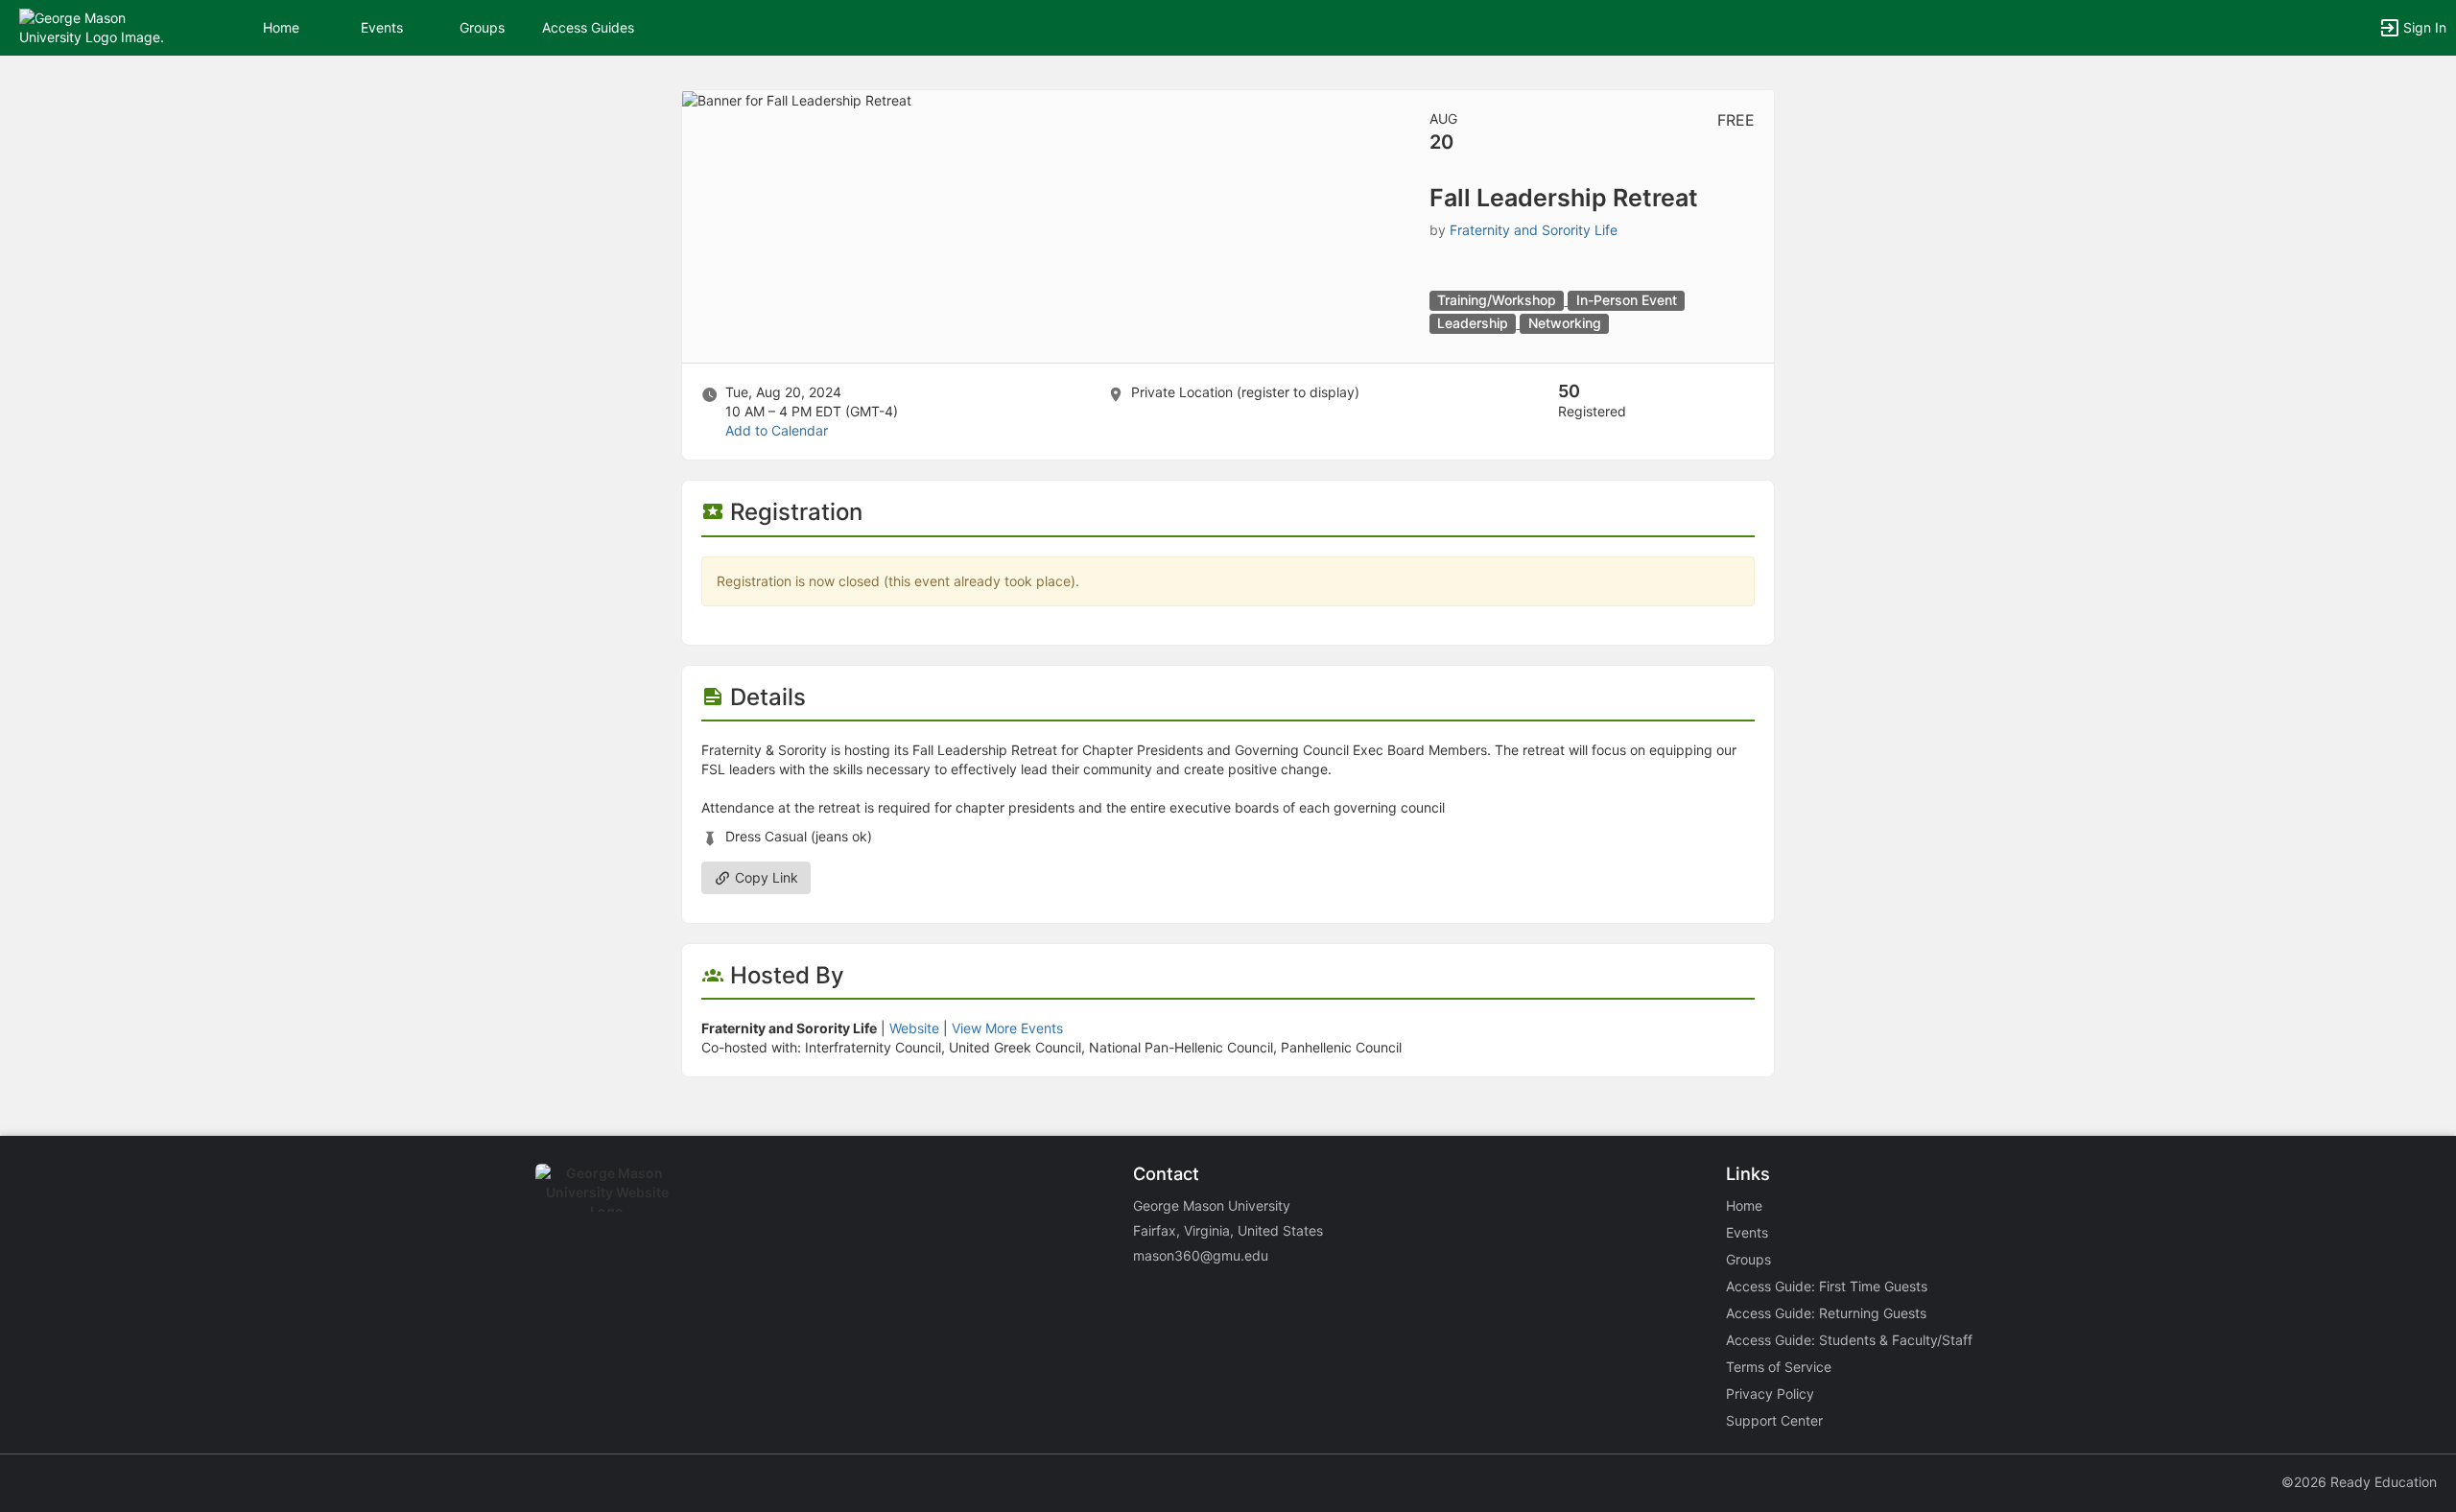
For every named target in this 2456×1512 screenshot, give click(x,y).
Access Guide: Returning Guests (1826, 1313)
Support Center (1774, 1420)
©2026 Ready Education (2359, 1482)
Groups (482, 27)
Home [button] (281, 27)
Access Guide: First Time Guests (1827, 1286)
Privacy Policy (1770, 1394)
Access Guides (588, 27)
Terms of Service (1779, 1367)
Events (382, 27)
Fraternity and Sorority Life (1534, 230)
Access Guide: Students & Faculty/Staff (1849, 1340)
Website (914, 1028)
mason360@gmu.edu (1201, 1255)
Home (1744, 1205)
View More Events (1007, 1028)
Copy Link (765, 877)
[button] (98, 26)
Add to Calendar (777, 430)
